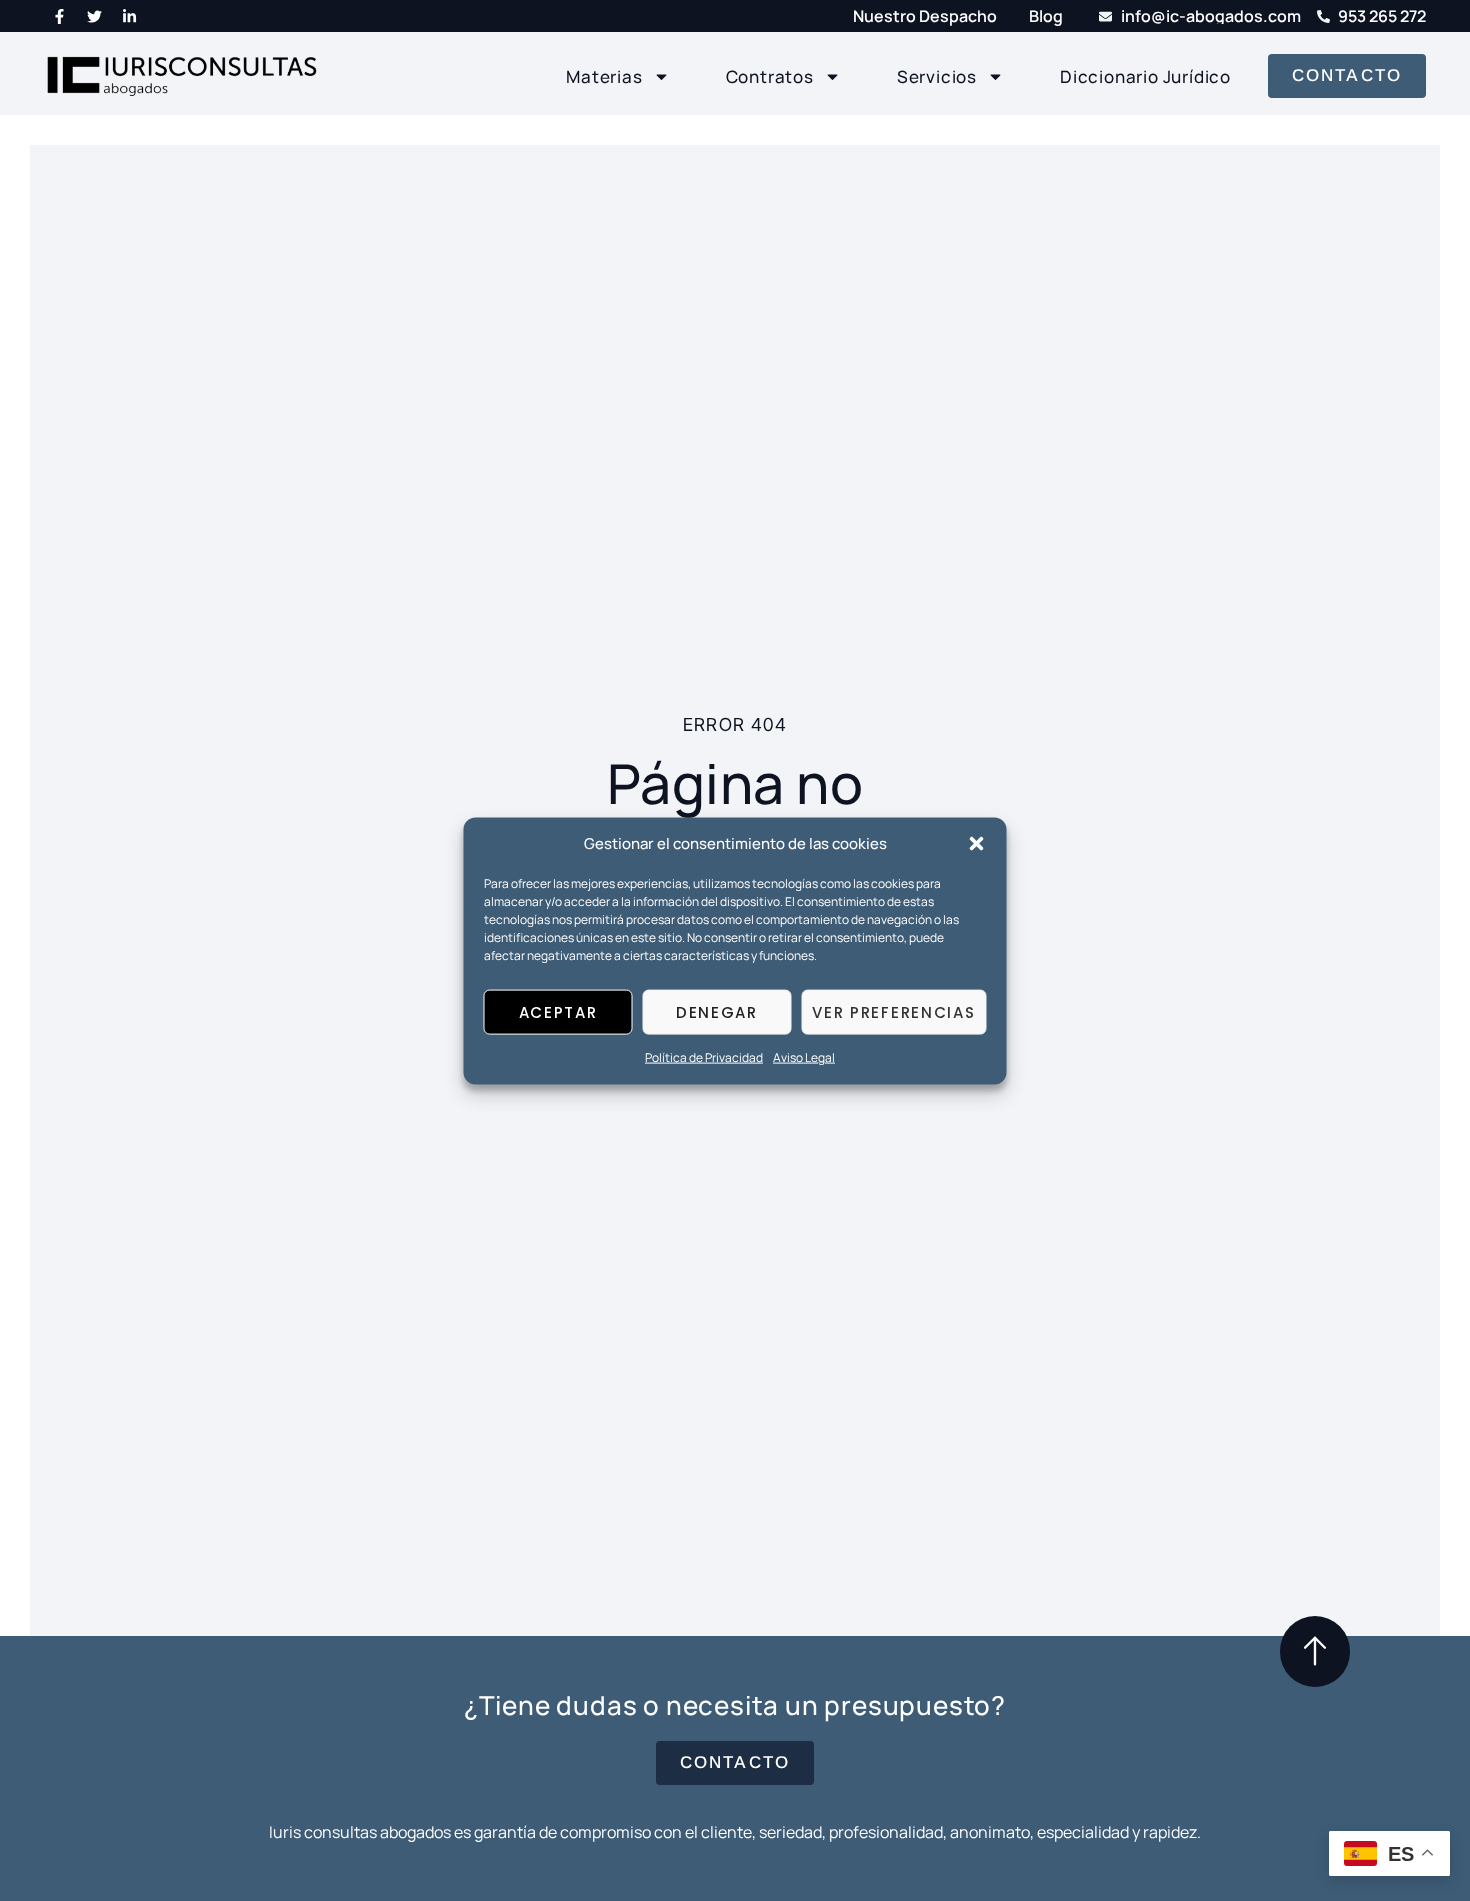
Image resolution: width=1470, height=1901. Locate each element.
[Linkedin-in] (129, 16)
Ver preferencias (893, 1011)
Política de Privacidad (704, 1057)
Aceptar (558, 1011)
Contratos (770, 76)
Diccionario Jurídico (1145, 76)
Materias (604, 76)
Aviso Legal (804, 1057)
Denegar (717, 1011)
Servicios (937, 76)
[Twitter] (94, 16)
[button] (977, 843)
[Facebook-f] (59, 16)
